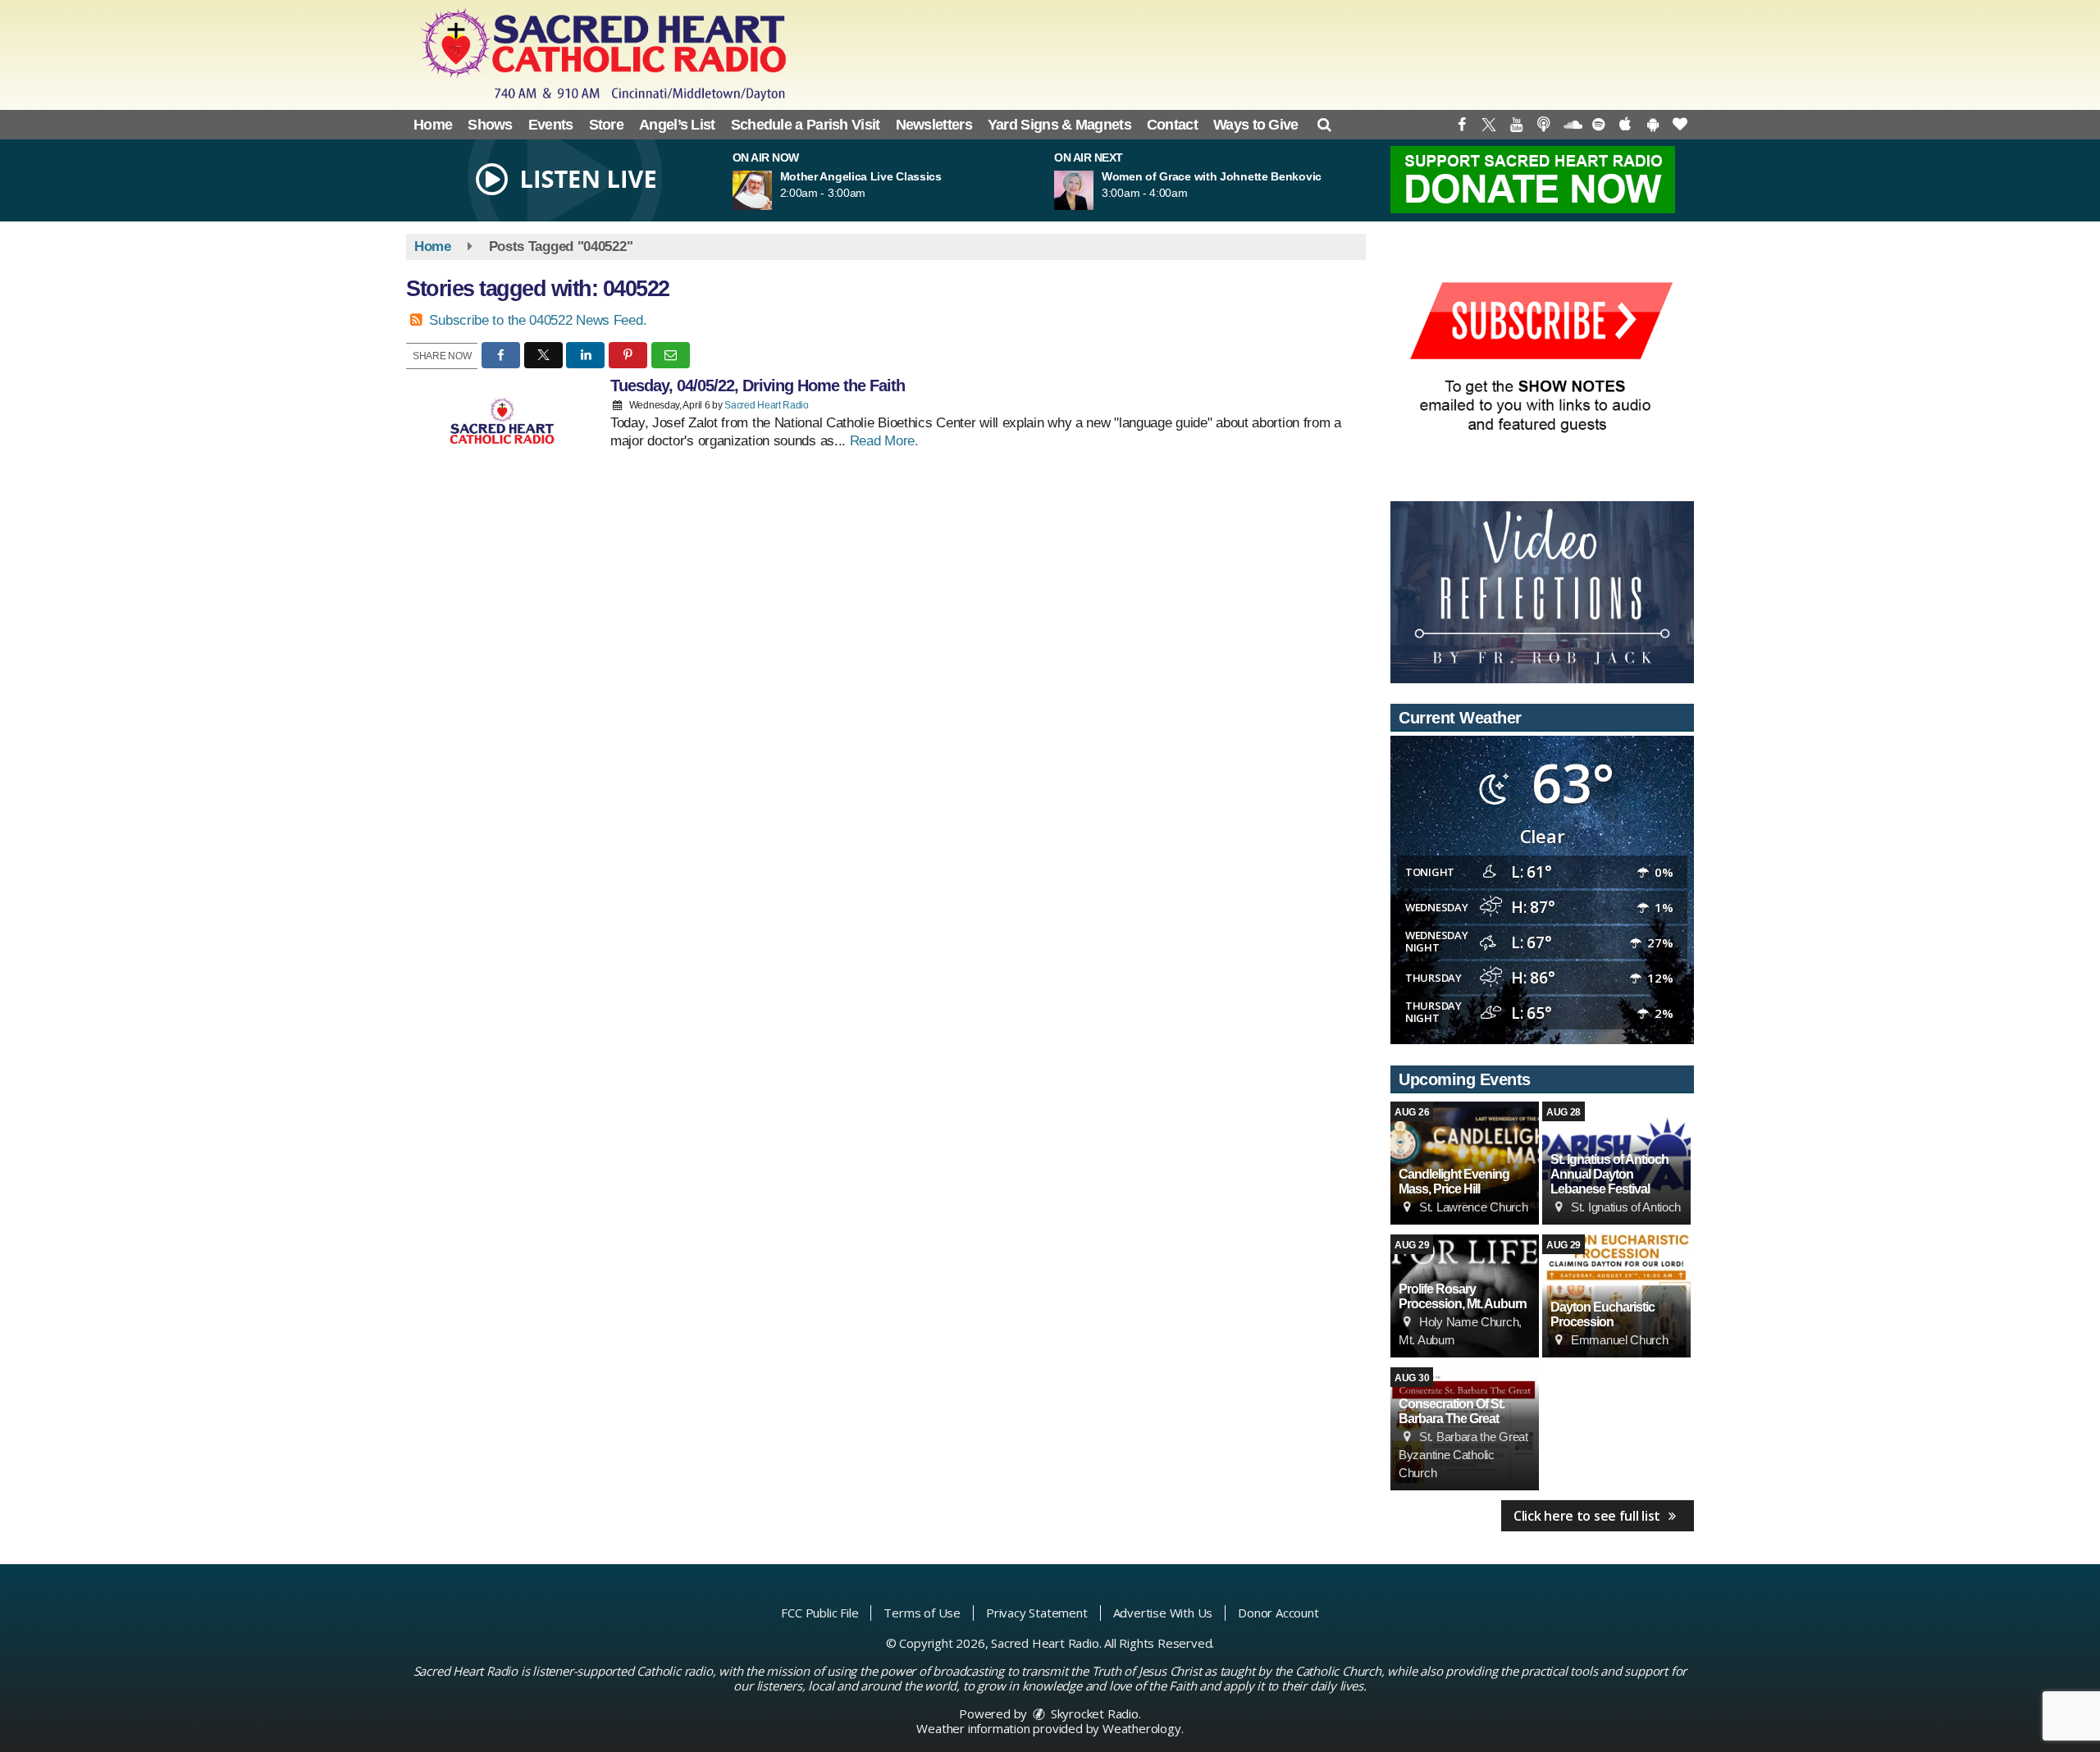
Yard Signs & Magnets (1059, 125)
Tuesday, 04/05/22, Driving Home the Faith (758, 386)
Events (551, 125)
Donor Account (1278, 1613)
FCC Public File (819, 1613)
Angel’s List (677, 125)
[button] (1324, 125)
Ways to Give (1256, 125)
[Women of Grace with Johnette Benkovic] (1093, 190)
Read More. (884, 441)
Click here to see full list (1589, 1516)
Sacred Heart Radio (767, 405)
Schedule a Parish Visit (806, 125)
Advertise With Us (1163, 1613)
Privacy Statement (1037, 1613)
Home (433, 125)
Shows (490, 125)
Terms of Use (922, 1613)
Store (607, 125)
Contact (1172, 125)
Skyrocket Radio (1093, 1713)
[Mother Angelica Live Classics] (772, 190)
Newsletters (934, 125)
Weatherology (1142, 1728)
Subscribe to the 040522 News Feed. (538, 320)
